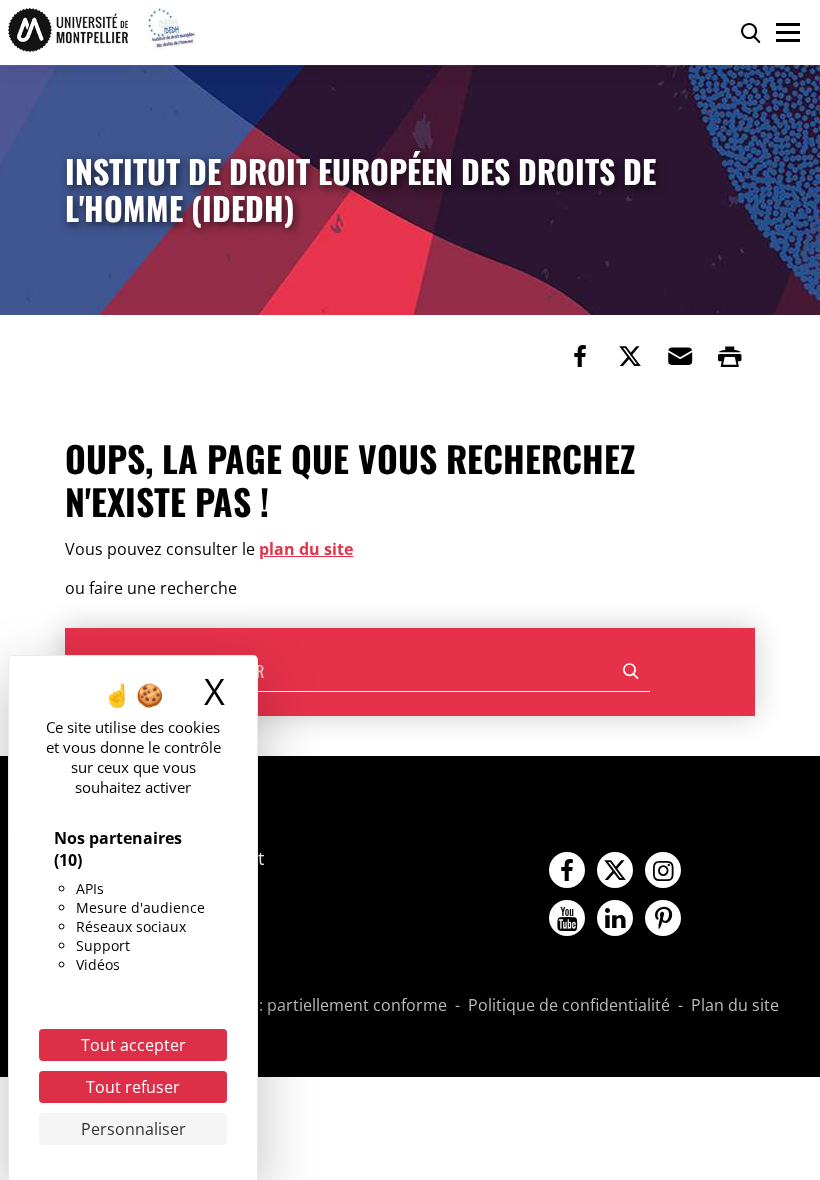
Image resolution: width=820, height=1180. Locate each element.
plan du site (306, 549)
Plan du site (735, 1006)
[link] (580, 356)
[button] (680, 356)
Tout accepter (133, 1045)
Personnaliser (133, 1129)
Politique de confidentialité (569, 1006)
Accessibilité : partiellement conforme (305, 1006)
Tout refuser (133, 1087)
